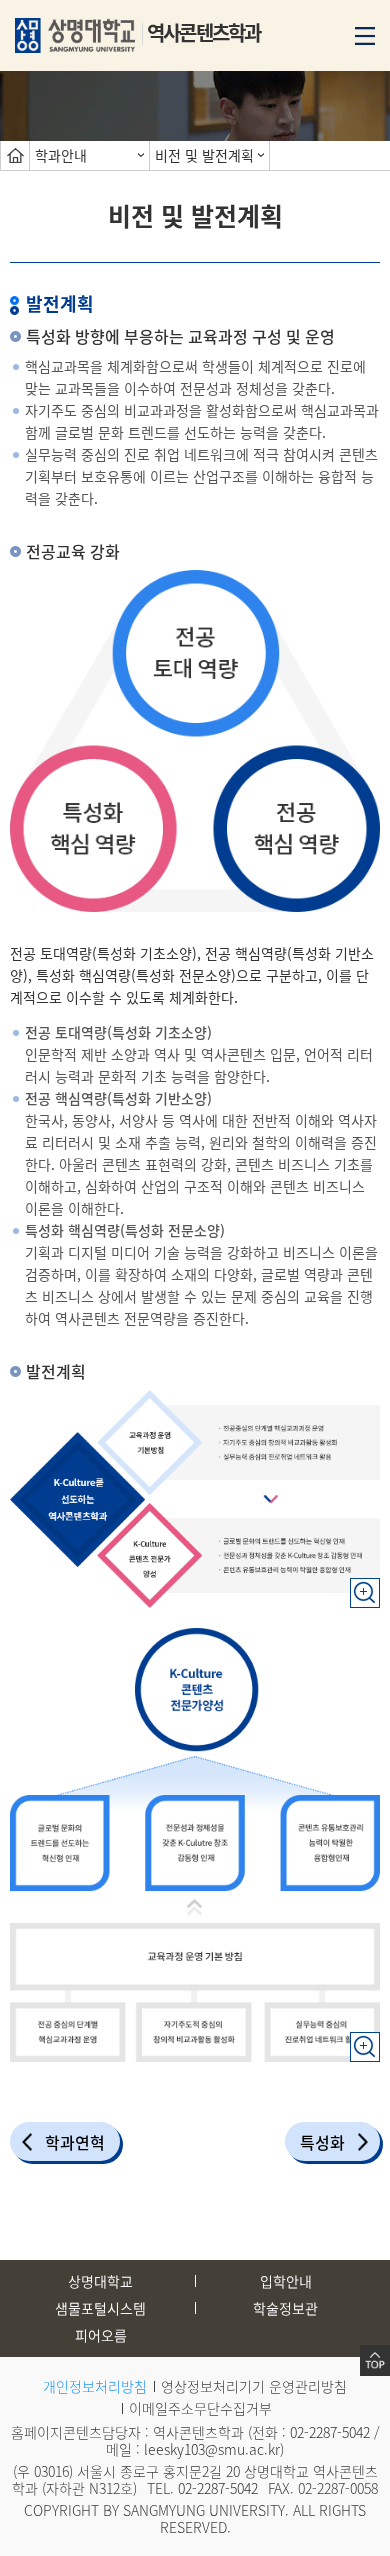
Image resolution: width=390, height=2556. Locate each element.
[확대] (365, 1583)
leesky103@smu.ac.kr (212, 2449)
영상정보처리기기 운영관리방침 (254, 2386)
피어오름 (101, 2335)
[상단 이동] (375, 2360)
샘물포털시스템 (100, 2308)
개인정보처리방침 (95, 2386)
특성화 (322, 2142)
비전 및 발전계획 (204, 155)
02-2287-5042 (330, 2432)
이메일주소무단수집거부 (200, 2408)
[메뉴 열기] (365, 34)
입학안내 (286, 2281)
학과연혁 (75, 2142)
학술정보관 (285, 2308)
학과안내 (61, 155)
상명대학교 (100, 2281)
